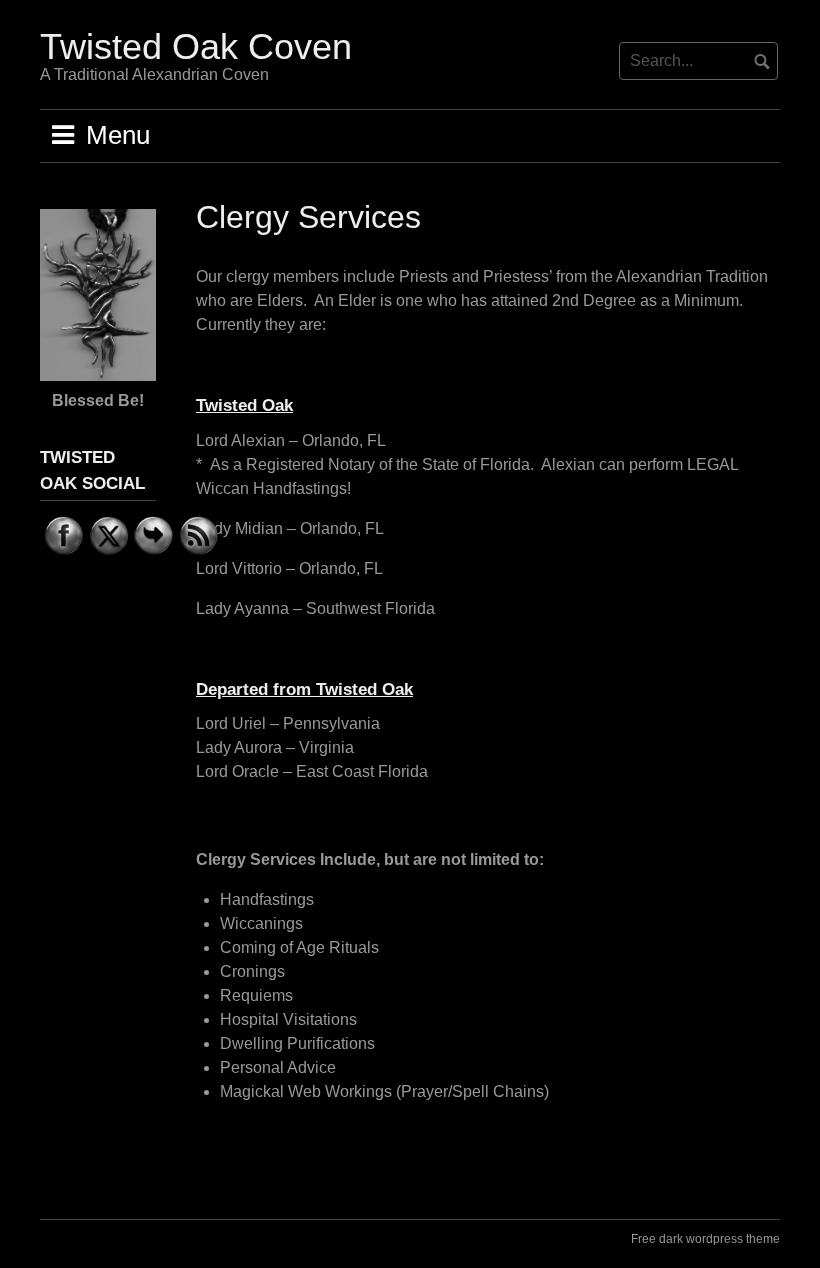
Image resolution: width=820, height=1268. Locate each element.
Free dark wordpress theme (705, 1239)
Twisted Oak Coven (196, 46)
